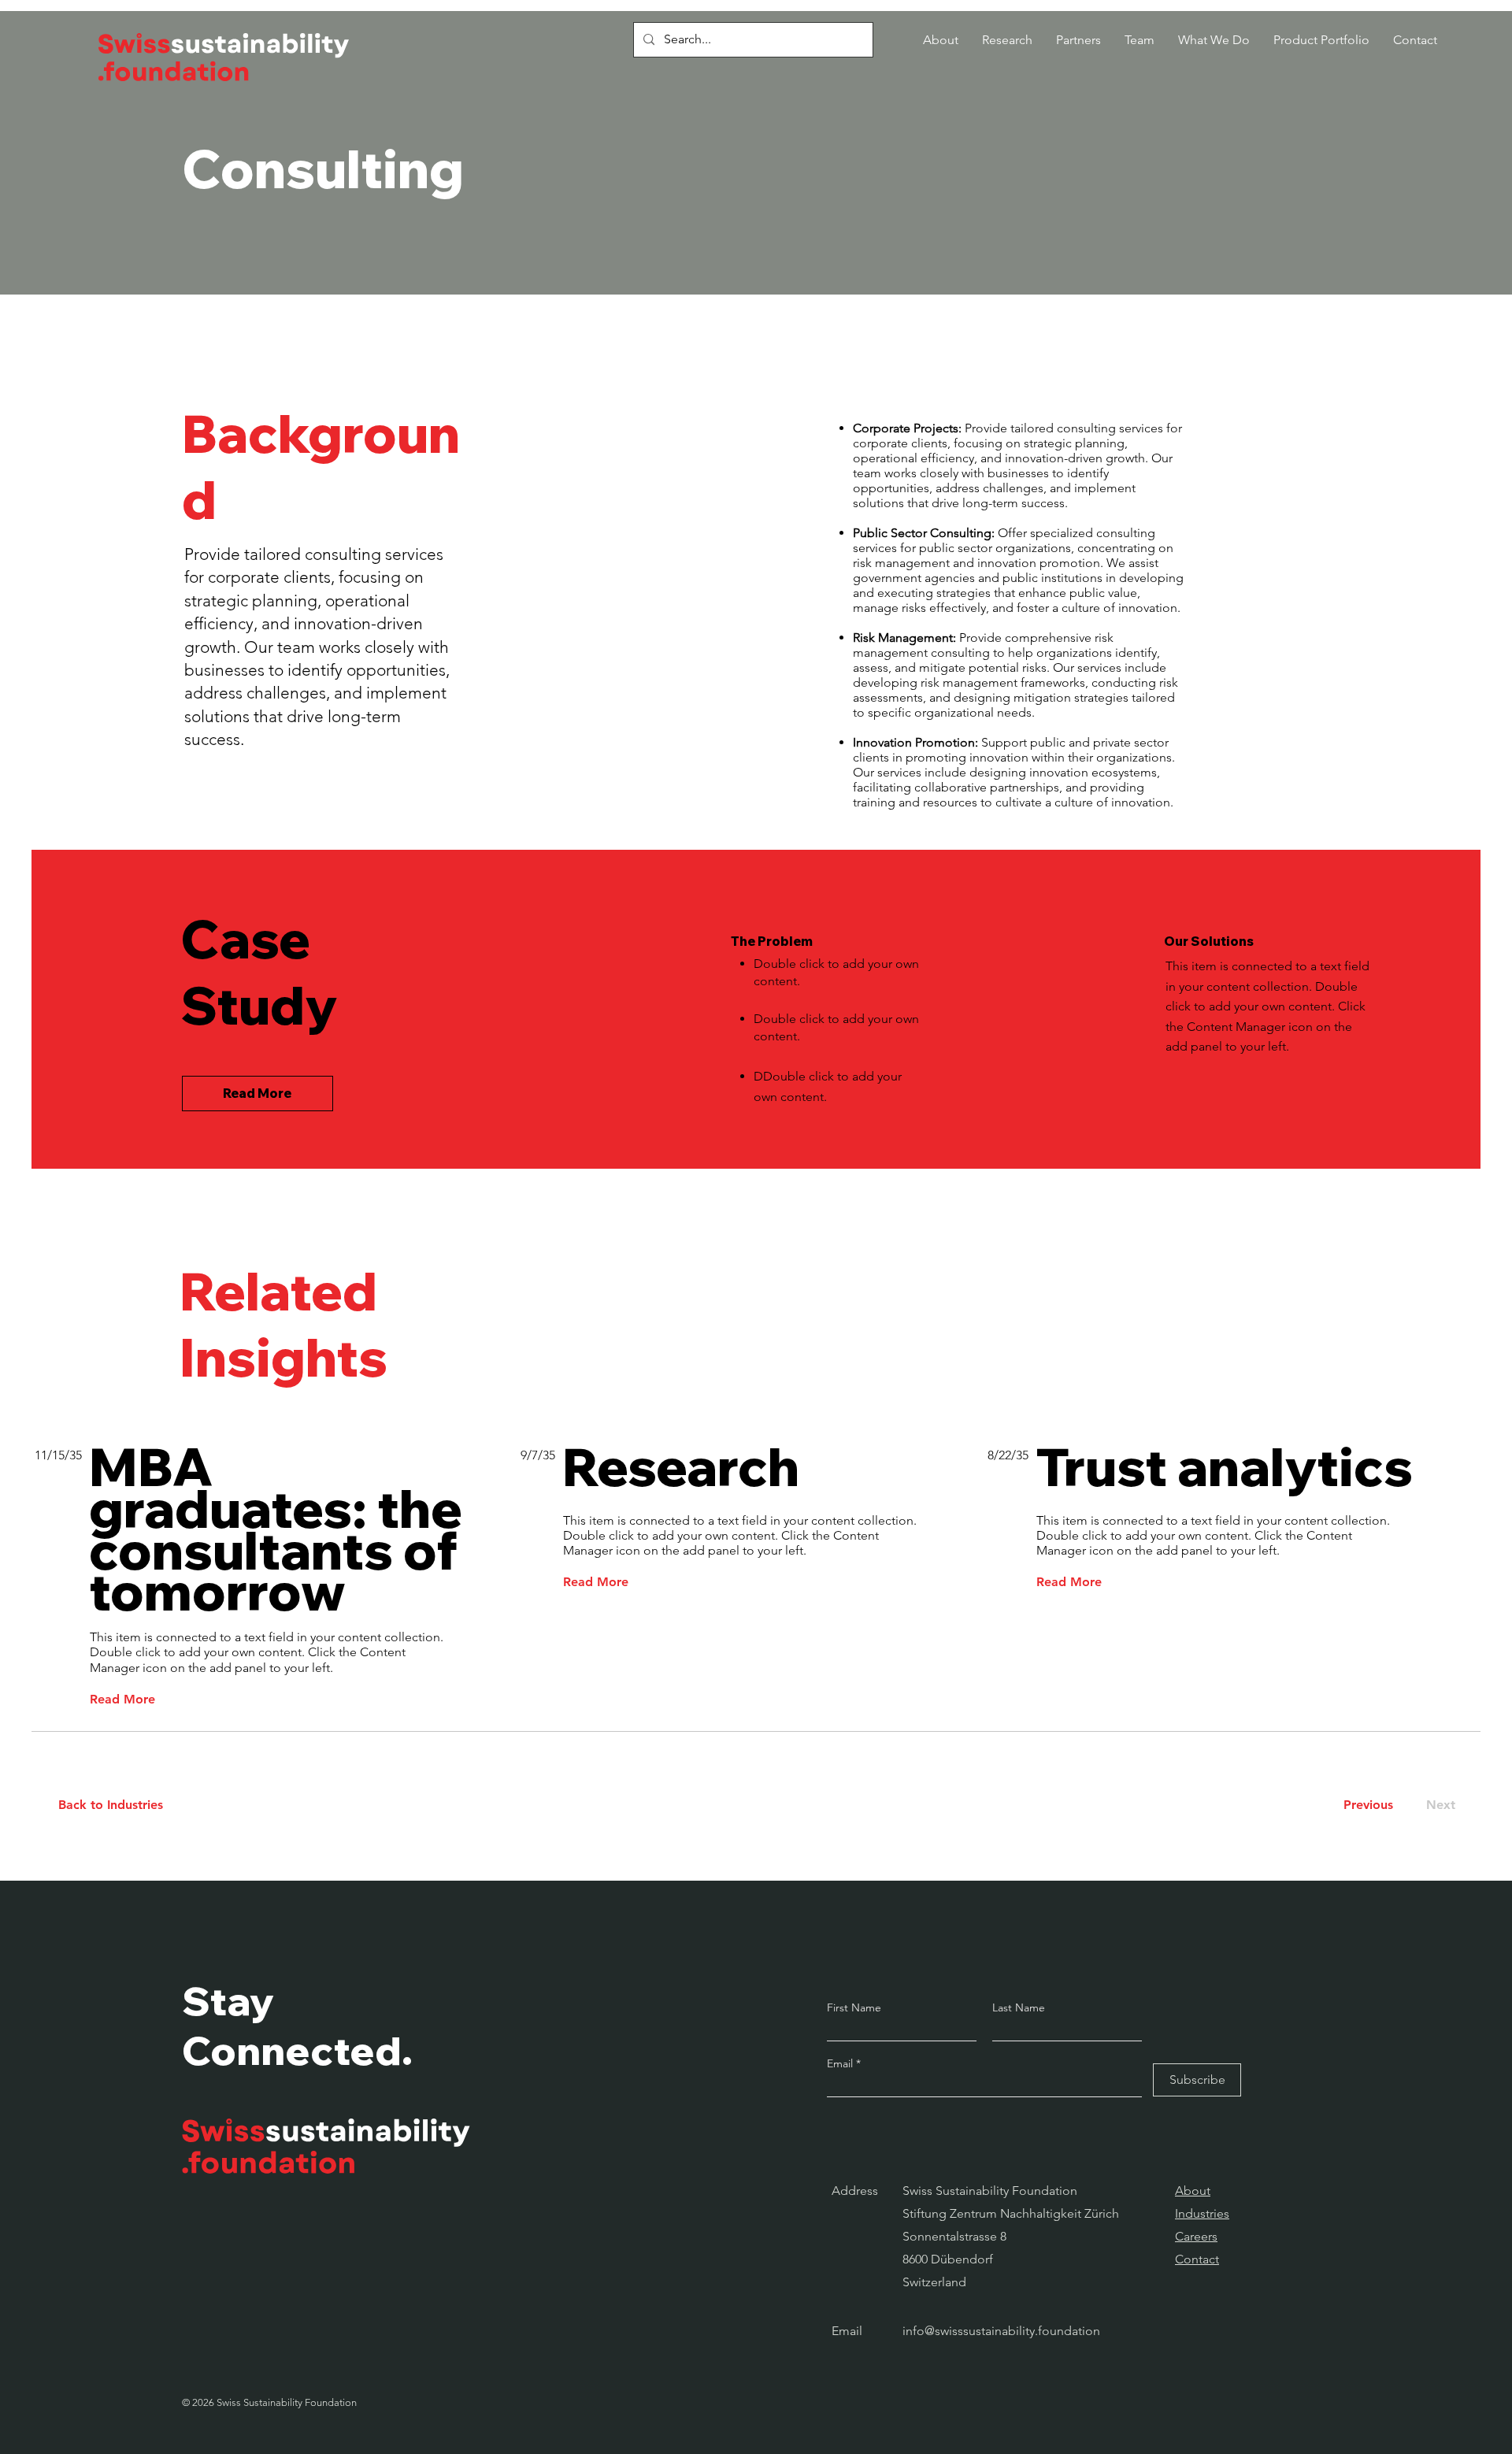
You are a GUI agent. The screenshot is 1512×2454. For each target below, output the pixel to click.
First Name (854, 2007)
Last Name (1019, 2007)
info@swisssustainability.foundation (1001, 2331)
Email (841, 2063)
